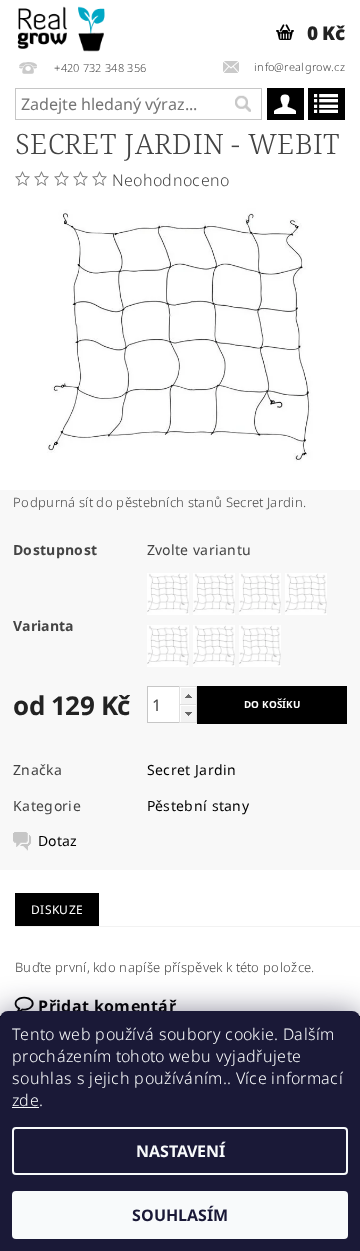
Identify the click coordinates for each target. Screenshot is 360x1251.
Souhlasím (180, 1215)
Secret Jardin (192, 769)
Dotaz (58, 841)
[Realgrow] (62, 26)
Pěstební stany (198, 805)
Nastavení (180, 1151)
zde (25, 1100)
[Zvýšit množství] (188, 695)
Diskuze (57, 909)
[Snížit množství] (188, 713)
